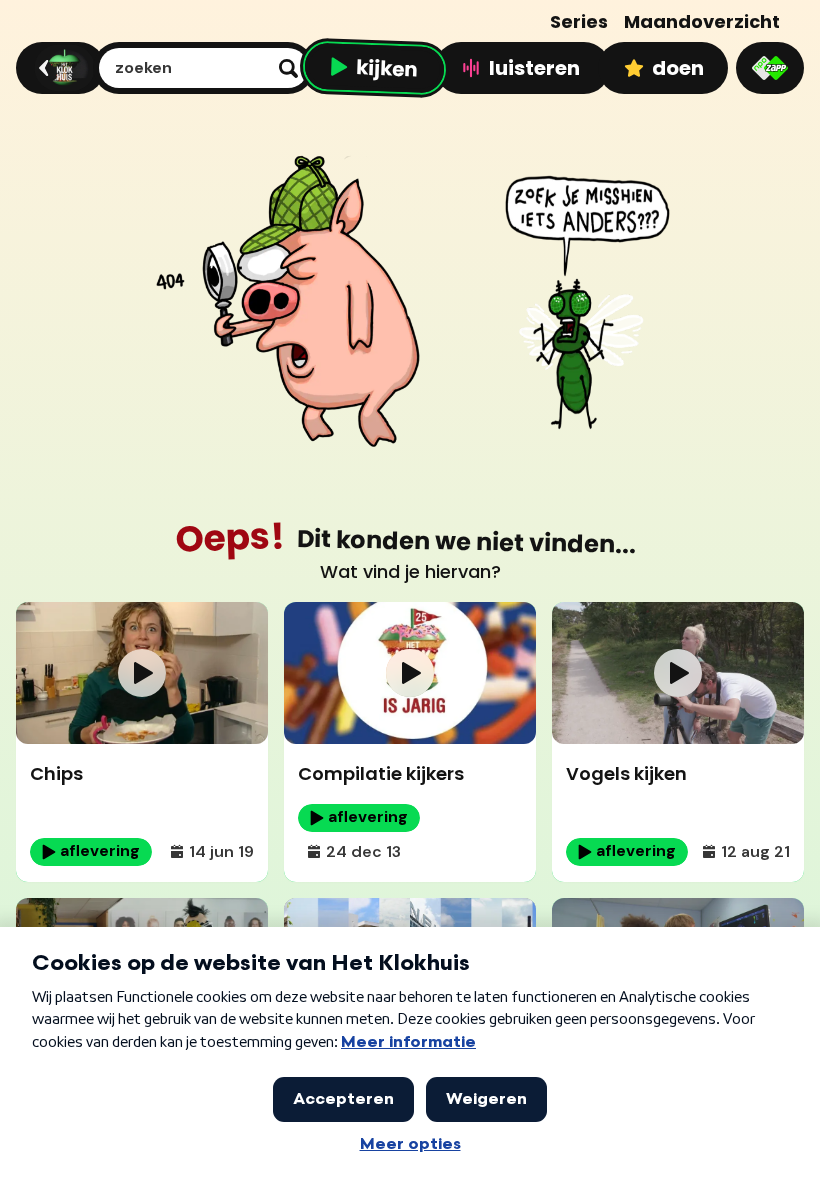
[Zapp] (770, 68)
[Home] (57, 68)
